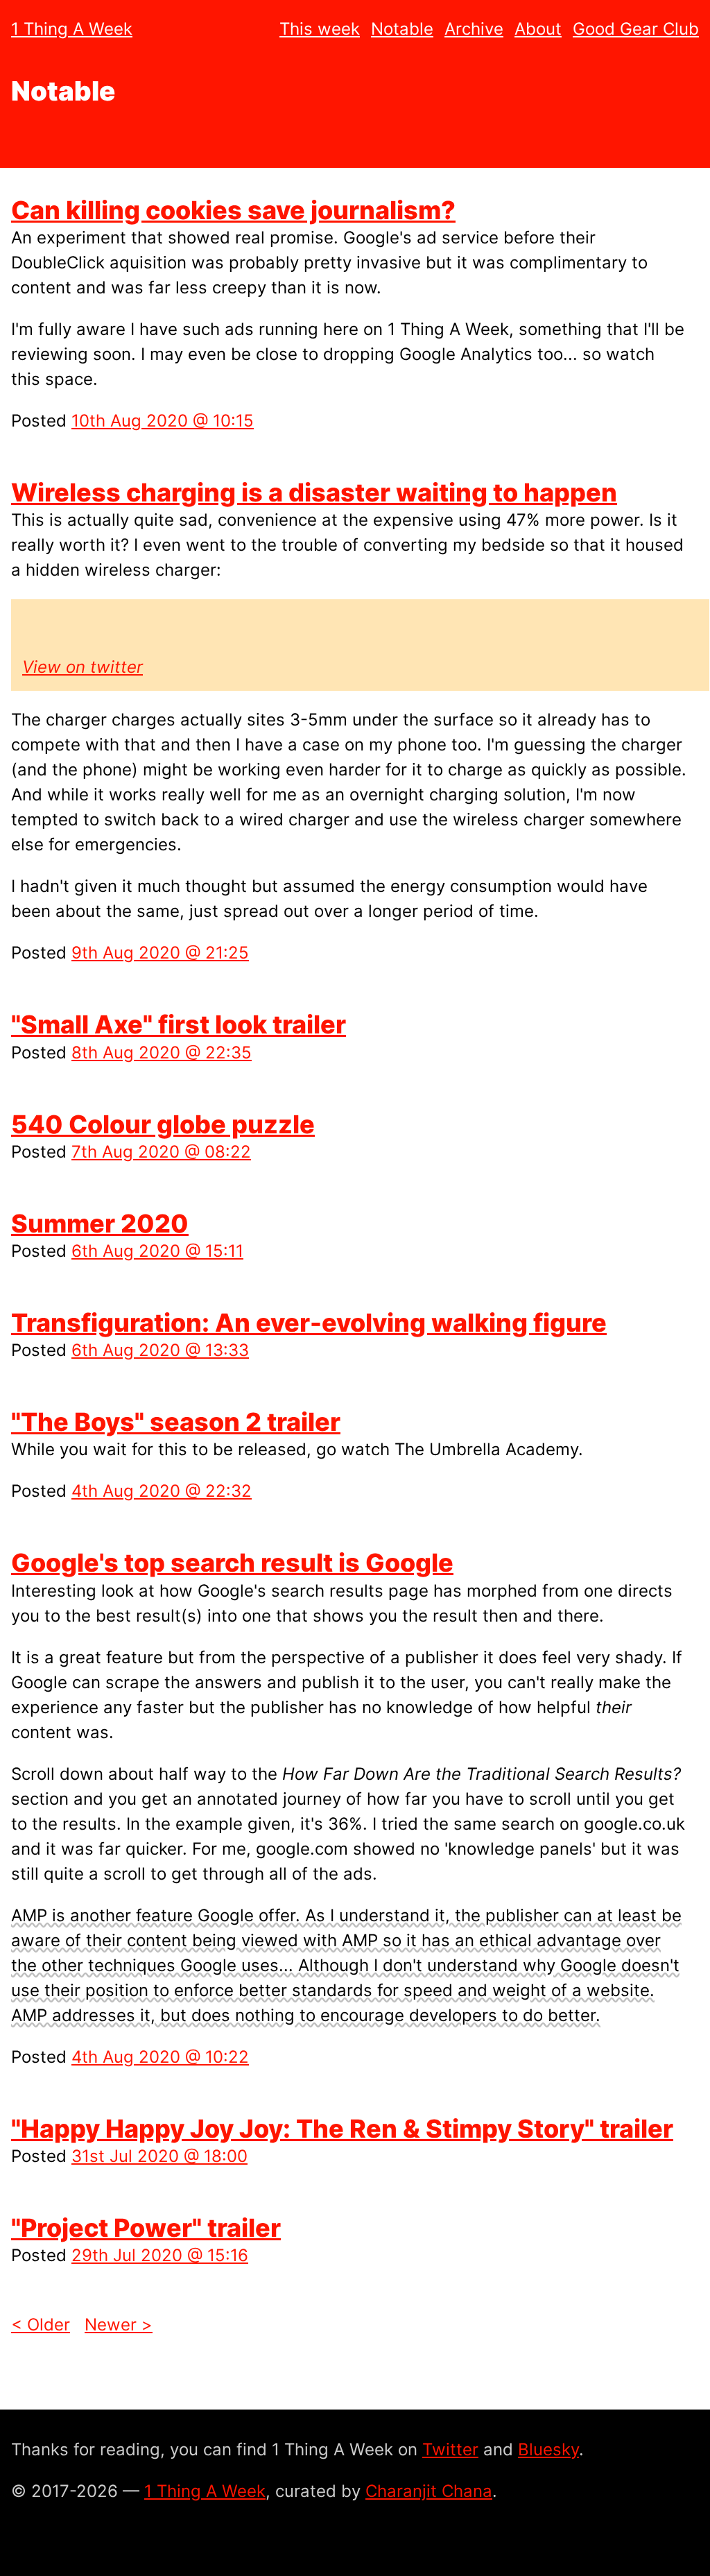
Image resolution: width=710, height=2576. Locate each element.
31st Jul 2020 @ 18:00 (159, 2156)
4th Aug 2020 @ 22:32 (162, 1491)
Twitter (450, 2449)
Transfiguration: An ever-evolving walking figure (309, 1323)
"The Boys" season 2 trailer (176, 1422)
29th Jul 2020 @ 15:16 (160, 2255)
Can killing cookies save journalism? (233, 210)
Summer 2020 (100, 1223)
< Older (41, 2325)
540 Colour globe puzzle (163, 1124)
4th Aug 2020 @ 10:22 (160, 2057)
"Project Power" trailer (146, 2228)
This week (320, 29)
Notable (402, 29)
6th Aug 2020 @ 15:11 (157, 1251)
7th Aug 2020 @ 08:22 (161, 1152)
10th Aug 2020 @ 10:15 (163, 421)
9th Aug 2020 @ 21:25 (160, 953)
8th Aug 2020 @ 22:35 (162, 1053)
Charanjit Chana (429, 2491)
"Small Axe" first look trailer (179, 1024)
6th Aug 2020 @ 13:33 (160, 1350)
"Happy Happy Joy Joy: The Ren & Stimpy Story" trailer (342, 2129)
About (538, 29)
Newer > (119, 2325)
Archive (474, 29)
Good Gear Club (636, 29)
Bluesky (548, 2449)
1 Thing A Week (72, 29)
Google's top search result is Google (232, 1563)
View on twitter (83, 667)
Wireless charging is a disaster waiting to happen (314, 492)
